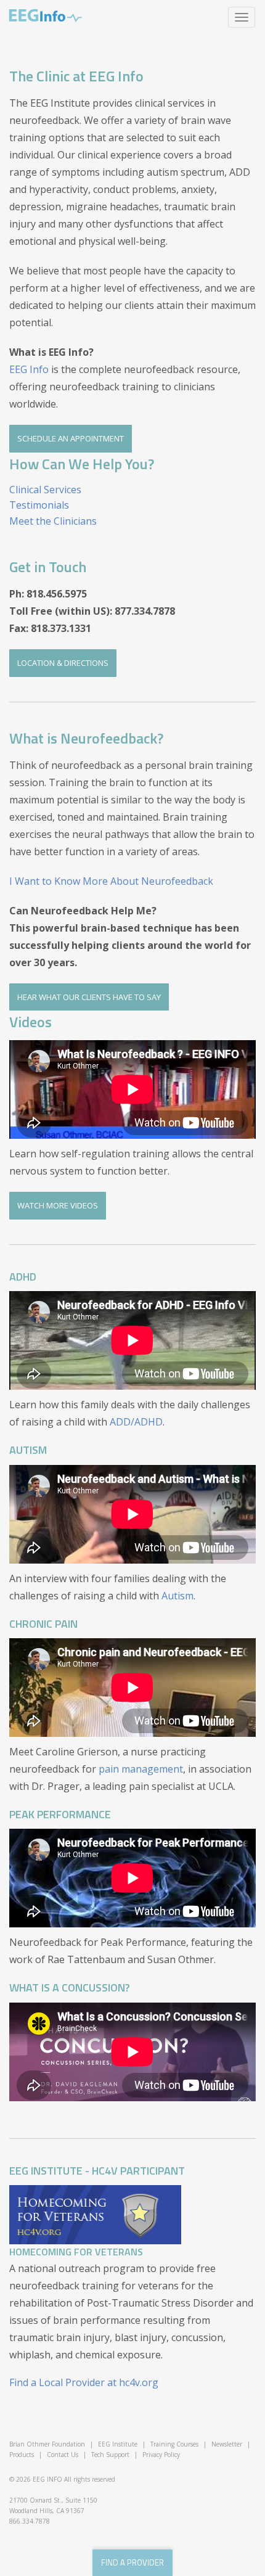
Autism (177, 1596)
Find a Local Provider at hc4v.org (84, 2382)
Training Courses (174, 2444)
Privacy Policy (161, 2455)
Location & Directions (63, 663)
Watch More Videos (58, 1205)
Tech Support (110, 2455)
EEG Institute (118, 2444)
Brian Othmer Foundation (47, 2444)
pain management (141, 1769)
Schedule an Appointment (71, 438)
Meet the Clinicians (53, 521)
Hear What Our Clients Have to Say (89, 997)
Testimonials (39, 505)
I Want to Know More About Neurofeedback (111, 881)
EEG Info (46, 15)
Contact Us (63, 2455)
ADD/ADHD (136, 1422)
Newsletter (227, 2444)
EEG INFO (47, 2479)
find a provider (132, 2562)
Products (22, 2455)
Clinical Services (45, 490)
